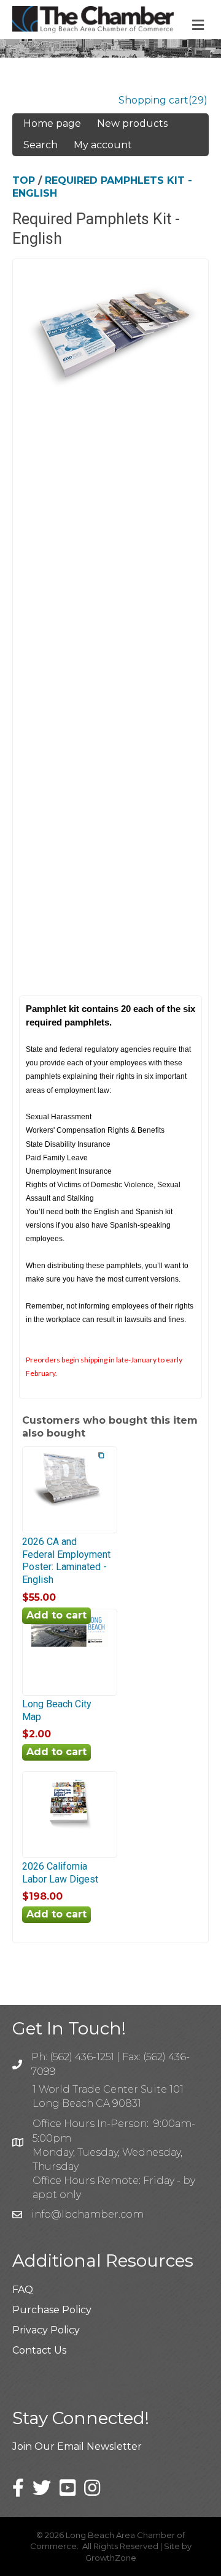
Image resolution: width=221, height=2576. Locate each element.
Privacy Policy (46, 2330)
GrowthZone (111, 2558)
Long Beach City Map (57, 1710)
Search (41, 145)
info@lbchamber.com (87, 2214)
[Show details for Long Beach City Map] (70, 1646)
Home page (52, 123)
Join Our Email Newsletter (77, 2446)
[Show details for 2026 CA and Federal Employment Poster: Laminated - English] (70, 1506)
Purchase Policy (52, 2310)
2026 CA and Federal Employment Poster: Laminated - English (66, 1561)
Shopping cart (153, 100)
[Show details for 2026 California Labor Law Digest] (70, 1831)
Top (24, 180)
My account (103, 145)
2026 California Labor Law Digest (60, 1873)
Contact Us (39, 2350)
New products (132, 123)
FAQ (23, 2290)
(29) (198, 100)
